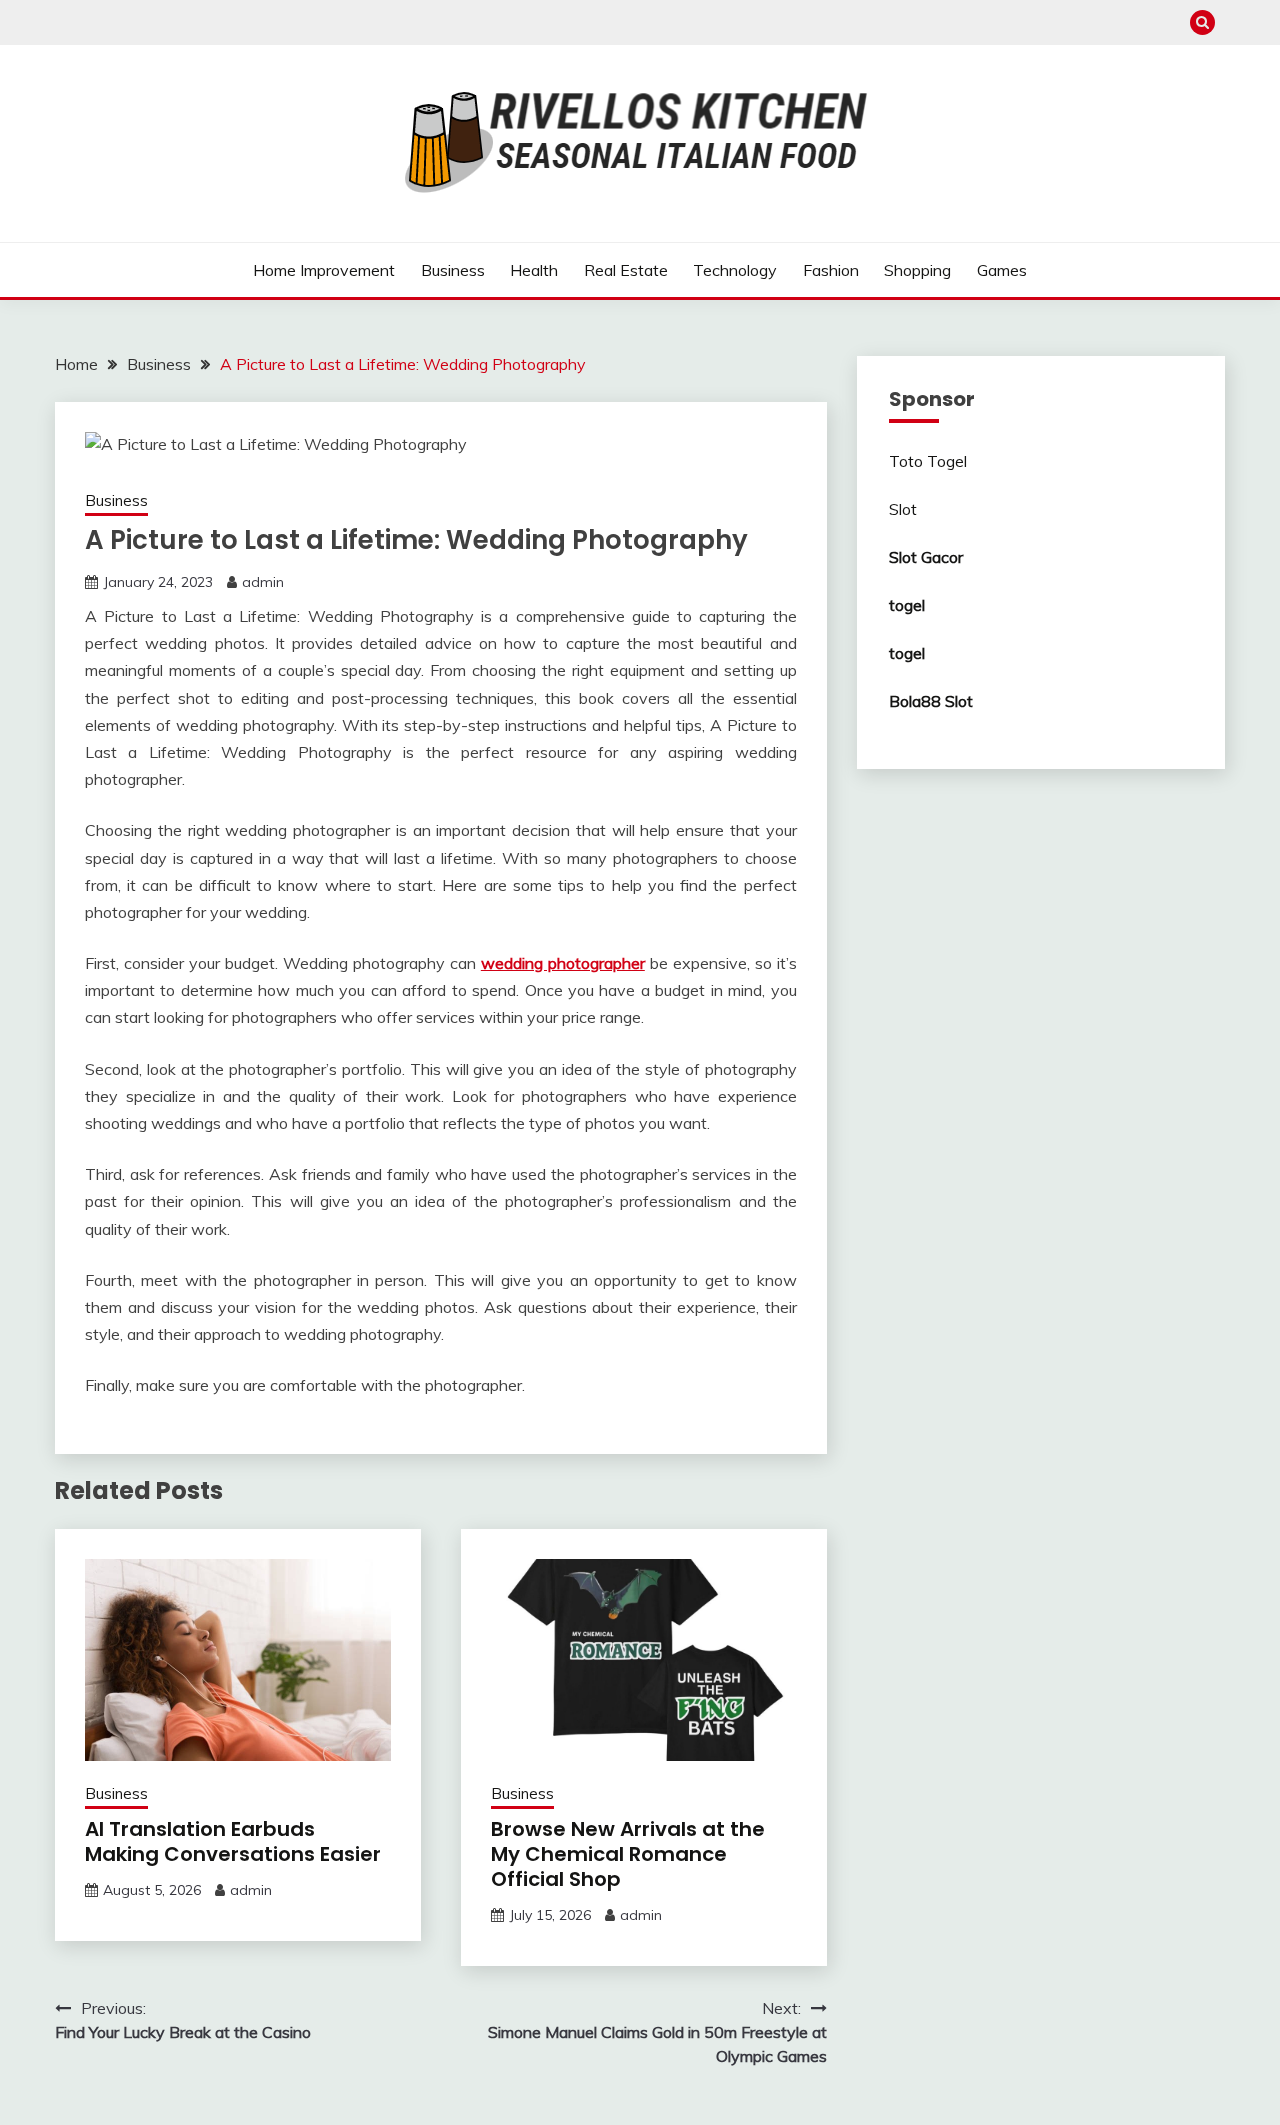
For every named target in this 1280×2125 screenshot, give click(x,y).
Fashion (831, 270)
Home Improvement (324, 270)
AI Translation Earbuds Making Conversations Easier (233, 1841)
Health (534, 270)
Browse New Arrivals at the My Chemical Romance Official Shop (628, 1854)
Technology (735, 270)
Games (1002, 270)
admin (263, 582)
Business (453, 270)
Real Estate (626, 270)
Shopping (917, 270)
